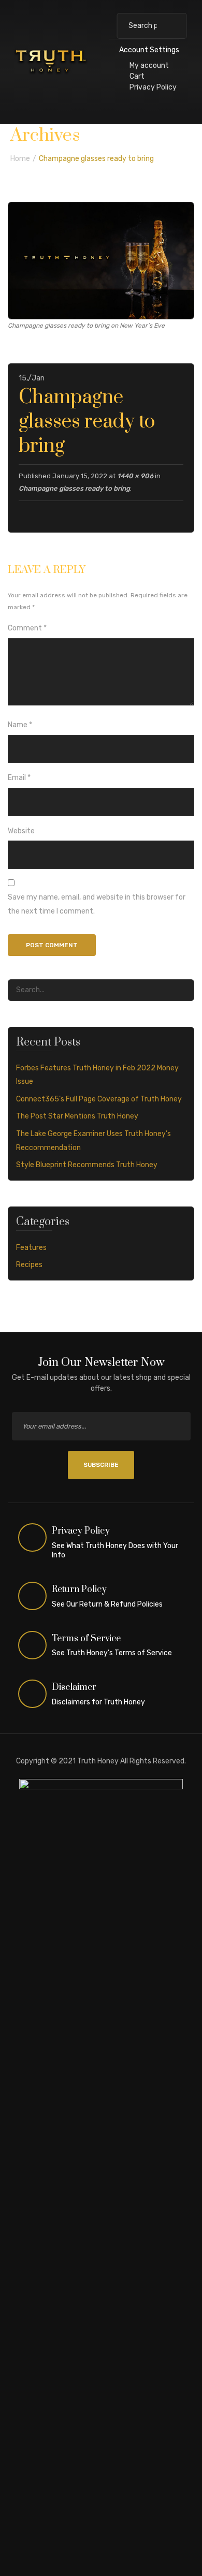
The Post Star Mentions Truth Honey (77, 1116)
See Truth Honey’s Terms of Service (112, 1653)
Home (20, 159)
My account (149, 65)
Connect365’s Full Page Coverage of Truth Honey (99, 1099)
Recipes (29, 1265)
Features (31, 1248)
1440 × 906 (135, 476)
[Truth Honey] (51, 61)
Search (174, 26)
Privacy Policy (153, 87)
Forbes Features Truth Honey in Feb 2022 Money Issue (97, 1075)
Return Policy (79, 1589)
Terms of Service (86, 1639)
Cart (137, 76)
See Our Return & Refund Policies (107, 1604)
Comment (27, 628)
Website (21, 831)
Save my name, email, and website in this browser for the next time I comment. (97, 904)
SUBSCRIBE (101, 1465)
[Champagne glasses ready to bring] (101, 260)
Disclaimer (74, 1687)
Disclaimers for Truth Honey (98, 1702)
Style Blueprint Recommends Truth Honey (87, 1165)
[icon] (33, 1538)
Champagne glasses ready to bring (74, 488)
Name (20, 725)
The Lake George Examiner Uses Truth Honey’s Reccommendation (93, 1141)
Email (19, 778)
